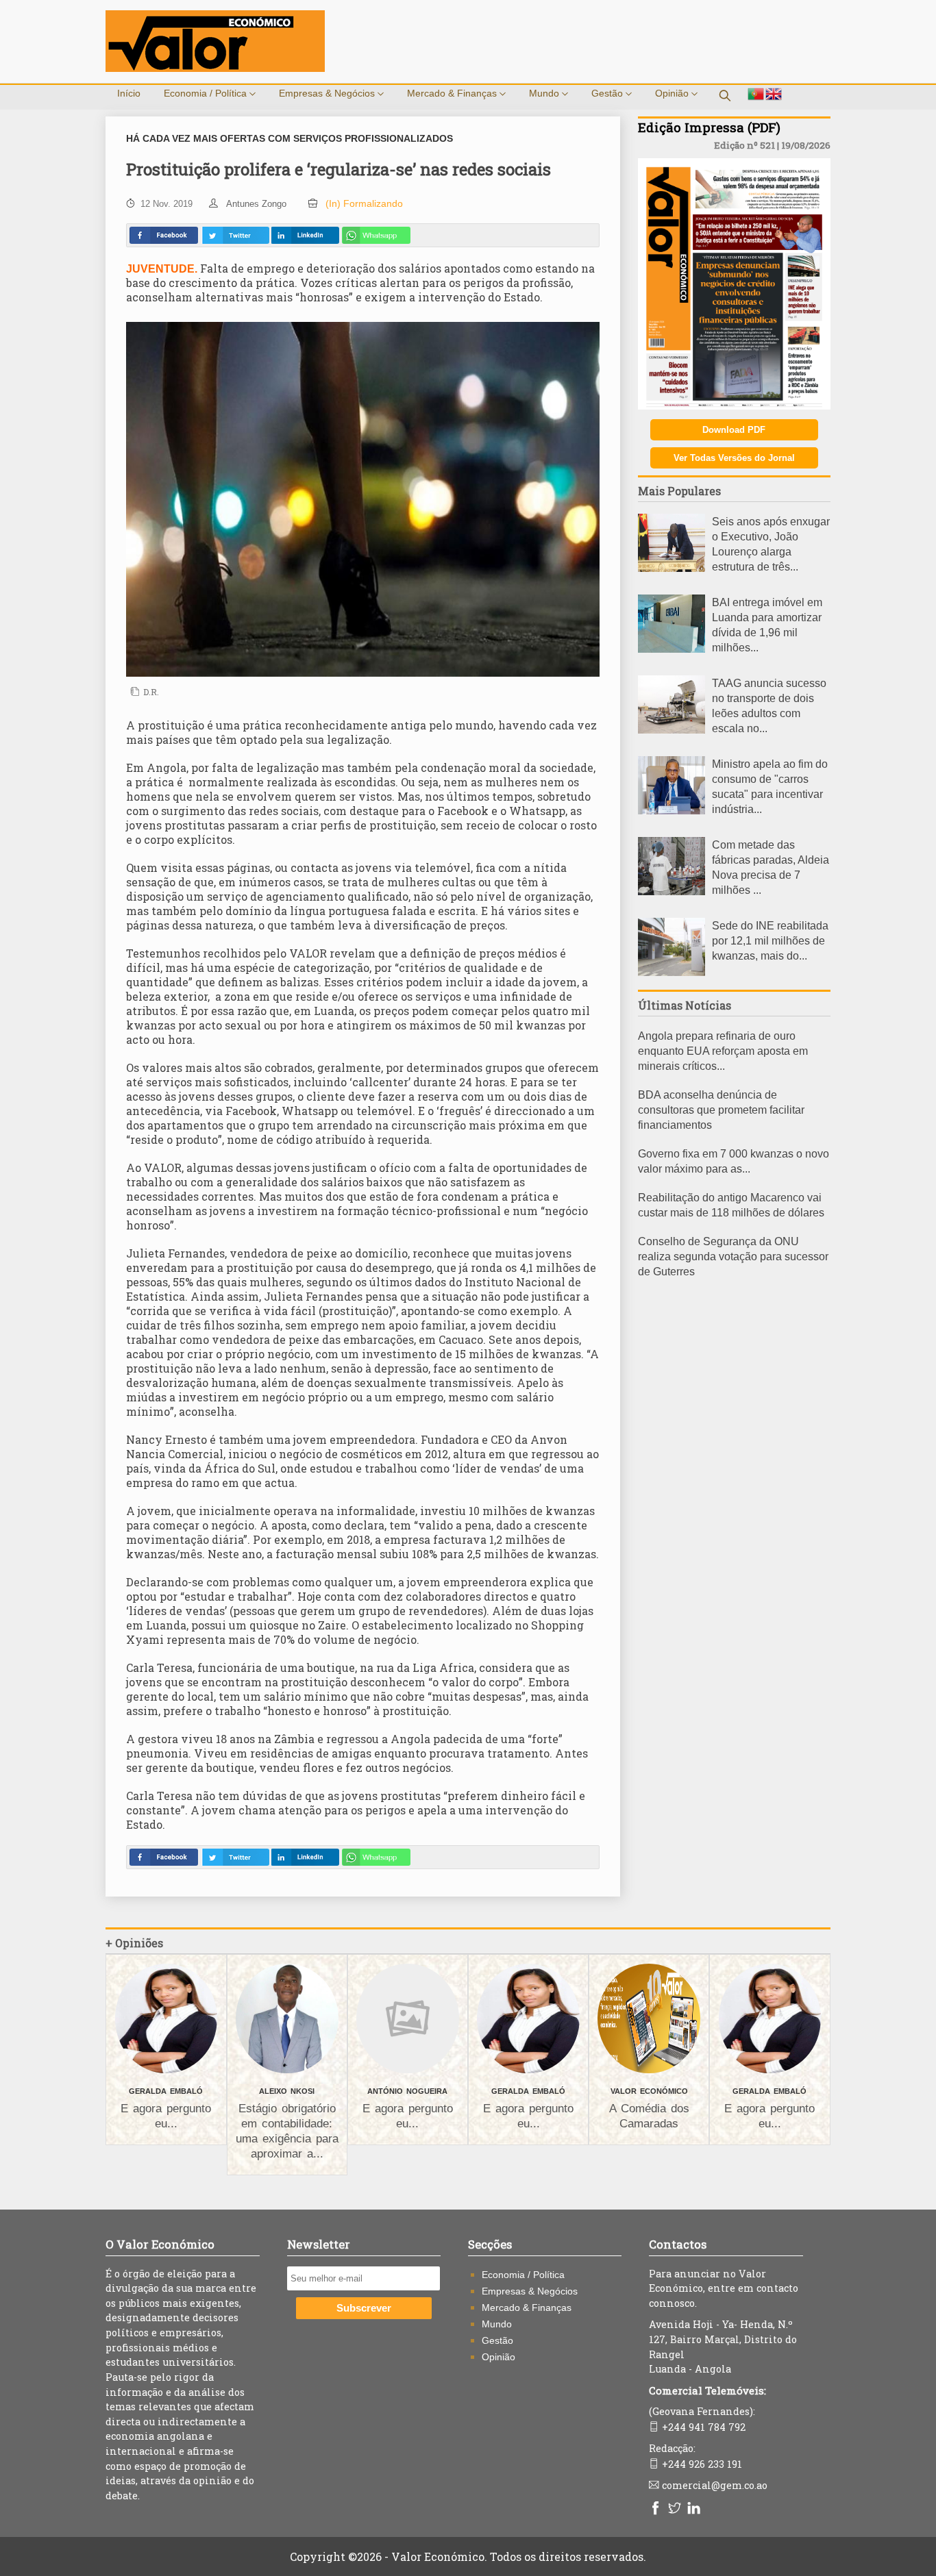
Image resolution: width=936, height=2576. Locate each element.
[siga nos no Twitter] (676, 2509)
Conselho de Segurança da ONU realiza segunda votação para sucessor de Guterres (733, 1256)
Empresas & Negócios (328, 93)
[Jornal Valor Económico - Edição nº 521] (734, 406)
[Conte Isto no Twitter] (235, 235)
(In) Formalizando (364, 203)
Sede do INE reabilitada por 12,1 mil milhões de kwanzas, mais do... (770, 941)
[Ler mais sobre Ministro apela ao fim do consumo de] (672, 811)
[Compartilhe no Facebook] (164, 235)
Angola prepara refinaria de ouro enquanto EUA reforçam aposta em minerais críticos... (723, 1051)
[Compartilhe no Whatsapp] (376, 235)
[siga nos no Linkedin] (695, 2509)
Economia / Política (207, 93)
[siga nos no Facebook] (657, 2509)
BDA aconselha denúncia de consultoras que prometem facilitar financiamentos (721, 1110)
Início (129, 93)
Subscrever (364, 2308)
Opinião (673, 93)
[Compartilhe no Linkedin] (305, 235)
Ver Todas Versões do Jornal (734, 458)
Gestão (608, 93)
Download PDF (734, 430)
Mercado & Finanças (453, 93)
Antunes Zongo (256, 204)
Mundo (545, 93)
